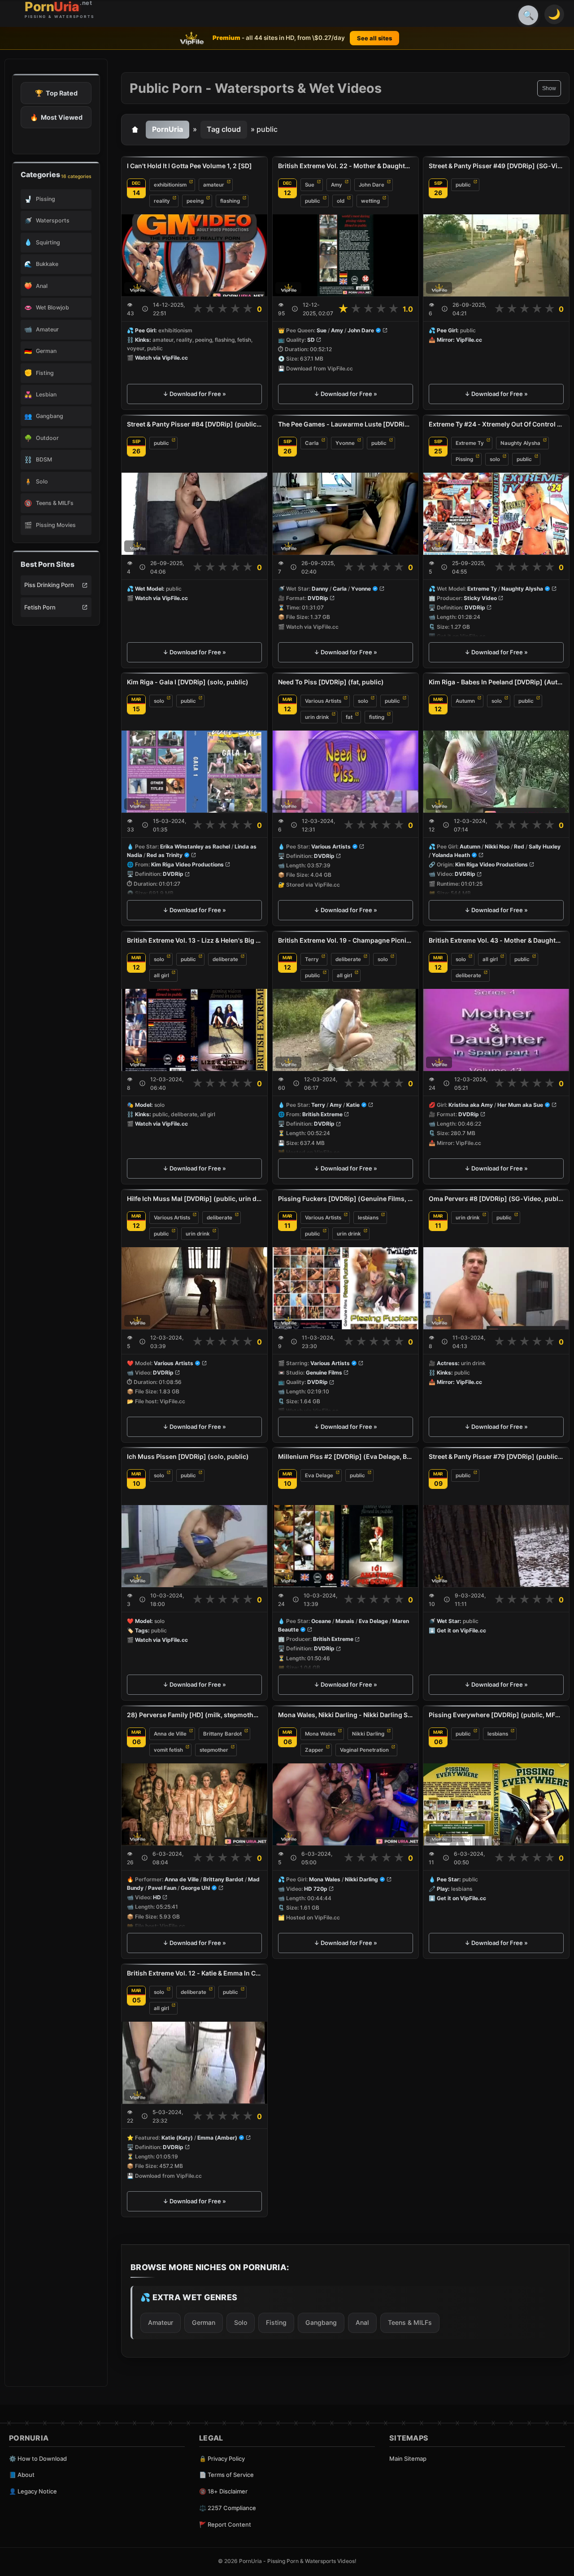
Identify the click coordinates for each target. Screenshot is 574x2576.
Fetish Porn (40, 607)
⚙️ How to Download (38, 2459)
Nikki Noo (497, 846)
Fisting (276, 2322)
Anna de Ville (170, 1734)
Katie (353, 1105)
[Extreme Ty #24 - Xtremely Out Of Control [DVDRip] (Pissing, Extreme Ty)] (496, 514)
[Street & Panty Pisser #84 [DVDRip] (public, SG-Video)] (194, 514)
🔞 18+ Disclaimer (223, 2491)
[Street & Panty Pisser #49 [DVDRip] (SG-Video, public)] (496, 255)
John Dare (372, 185)
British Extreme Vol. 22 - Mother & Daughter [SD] (346, 166)
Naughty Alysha (520, 443)
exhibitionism (170, 185)
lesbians (368, 1218)
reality (162, 201)
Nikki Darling (368, 1734)
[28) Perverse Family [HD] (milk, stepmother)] (194, 1804)
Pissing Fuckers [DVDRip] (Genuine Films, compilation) (346, 1199)
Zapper (314, 1750)
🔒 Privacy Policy (222, 2459)
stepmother (214, 1750)
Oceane (321, 1621)
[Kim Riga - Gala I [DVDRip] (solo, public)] (194, 772)
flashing (230, 201)
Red (519, 846)
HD (157, 1897)
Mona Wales (320, 1734)
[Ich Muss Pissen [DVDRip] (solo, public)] (194, 1546)
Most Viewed (56, 117)
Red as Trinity (165, 855)
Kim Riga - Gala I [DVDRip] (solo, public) (188, 682)
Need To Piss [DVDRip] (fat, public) (331, 682)
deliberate (225, 959)
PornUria (167, 129)
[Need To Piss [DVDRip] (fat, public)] (346, 772)
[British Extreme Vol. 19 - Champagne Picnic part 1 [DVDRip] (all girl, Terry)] (346, 1030)
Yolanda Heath (451, 855)
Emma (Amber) (217, 2138)
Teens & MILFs (410, 2322)
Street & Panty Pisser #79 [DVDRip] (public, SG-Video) (496, 1456)
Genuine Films (324, 1373)
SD (311, 340)
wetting (370, 201)
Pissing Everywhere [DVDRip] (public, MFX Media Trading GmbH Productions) (496, 1715)
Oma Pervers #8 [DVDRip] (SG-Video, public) (496, 1199)
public (313, 201)
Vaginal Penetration (364, 1750)
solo (495, 459)
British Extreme (322, 1114)
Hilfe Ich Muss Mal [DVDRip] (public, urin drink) (194, 1199)
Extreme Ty (470, 443)
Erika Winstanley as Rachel (195, 846)
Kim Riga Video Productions (187, 865)
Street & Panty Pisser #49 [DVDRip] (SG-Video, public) (496, 166)
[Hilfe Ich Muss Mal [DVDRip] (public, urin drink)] (194, 1288)
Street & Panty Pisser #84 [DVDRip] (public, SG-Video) (194, 424)
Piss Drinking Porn (49, 585)
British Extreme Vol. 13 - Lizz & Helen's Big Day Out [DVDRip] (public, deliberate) (194, 940)
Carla (312, 443)
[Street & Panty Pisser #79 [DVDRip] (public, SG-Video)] (496, 1546)
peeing (195, 201)
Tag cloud (224, 129)
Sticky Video (480, 598)
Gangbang (321, 2322)
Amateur (161, 2322)
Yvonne (345, 443)
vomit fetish (168, 1750)
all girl (161, 975)
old (341, 201)
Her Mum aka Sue (520, 1105)
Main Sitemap (408, 2459)
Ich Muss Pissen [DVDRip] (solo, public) (188, 1456)
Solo (241, 2322)
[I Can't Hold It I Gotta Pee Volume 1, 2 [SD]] (194, 255)
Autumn (465, 701)
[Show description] (145, 309)
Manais (345, 1621)
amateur (214, 185)
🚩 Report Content (225, 2524)
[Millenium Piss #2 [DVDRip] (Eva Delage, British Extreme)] (346, 1546)
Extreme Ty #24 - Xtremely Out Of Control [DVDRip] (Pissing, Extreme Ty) (496, 424)
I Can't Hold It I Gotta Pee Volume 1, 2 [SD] (189, 166)
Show (549, 88)
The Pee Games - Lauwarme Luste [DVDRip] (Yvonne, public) (346, 424)
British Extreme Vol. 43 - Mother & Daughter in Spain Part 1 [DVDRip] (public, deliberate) (496, 940)
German (204, 2322)
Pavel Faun (162, 1888)
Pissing (464, 459)
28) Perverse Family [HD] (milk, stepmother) (194, 1715)
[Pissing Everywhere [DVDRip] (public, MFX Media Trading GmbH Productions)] (496, 1804)
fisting (377, 717)
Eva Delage (319, 1475)
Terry (312, 959)
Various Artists (323, 701)
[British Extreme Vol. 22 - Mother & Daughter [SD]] (346, 255)
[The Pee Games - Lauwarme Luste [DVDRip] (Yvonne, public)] (346, 514)
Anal (362, 2322)
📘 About (22, 2475)
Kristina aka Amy (471, 1105)
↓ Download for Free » (194, 394)
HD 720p (316, 1889)
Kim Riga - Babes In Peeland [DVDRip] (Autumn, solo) (496, 682)
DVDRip (318, 598)
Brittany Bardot (222, 1734)
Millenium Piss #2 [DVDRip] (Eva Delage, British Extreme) (346, 1456)
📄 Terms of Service (226, 2475)
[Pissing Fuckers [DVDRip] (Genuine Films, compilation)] (346, 1288)
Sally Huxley (545, 846)
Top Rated (56, 93)
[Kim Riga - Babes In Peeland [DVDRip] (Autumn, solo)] (496, 772)
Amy (337, 185)
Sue (310, 185)
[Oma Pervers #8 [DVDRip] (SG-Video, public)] (496, 1288)
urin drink (317, 717)
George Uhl (195, 1888)
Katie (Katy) (177, 2138)
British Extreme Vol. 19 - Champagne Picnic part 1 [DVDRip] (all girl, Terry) (346, 940)
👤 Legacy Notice (33, 2491)
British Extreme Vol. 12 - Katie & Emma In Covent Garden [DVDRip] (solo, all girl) (194, 1973)
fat (349, 717)
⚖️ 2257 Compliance (228, 2508)
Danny (320, 589)
